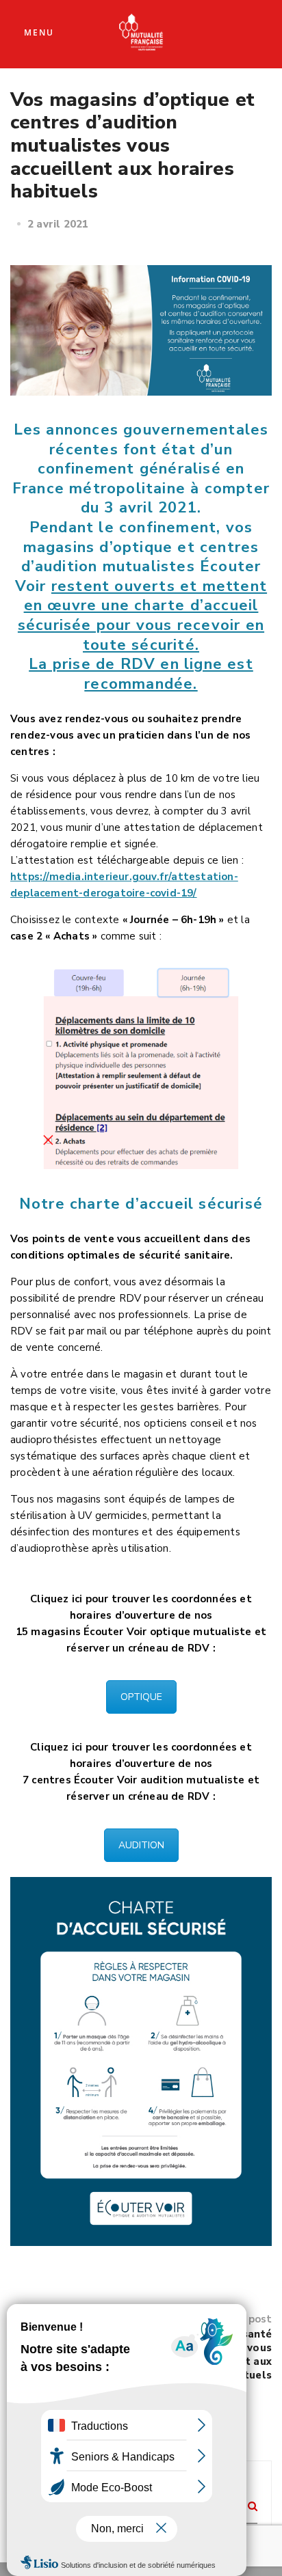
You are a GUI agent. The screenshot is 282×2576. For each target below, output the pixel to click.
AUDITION (141, 1845)
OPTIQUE (141, 1697)
